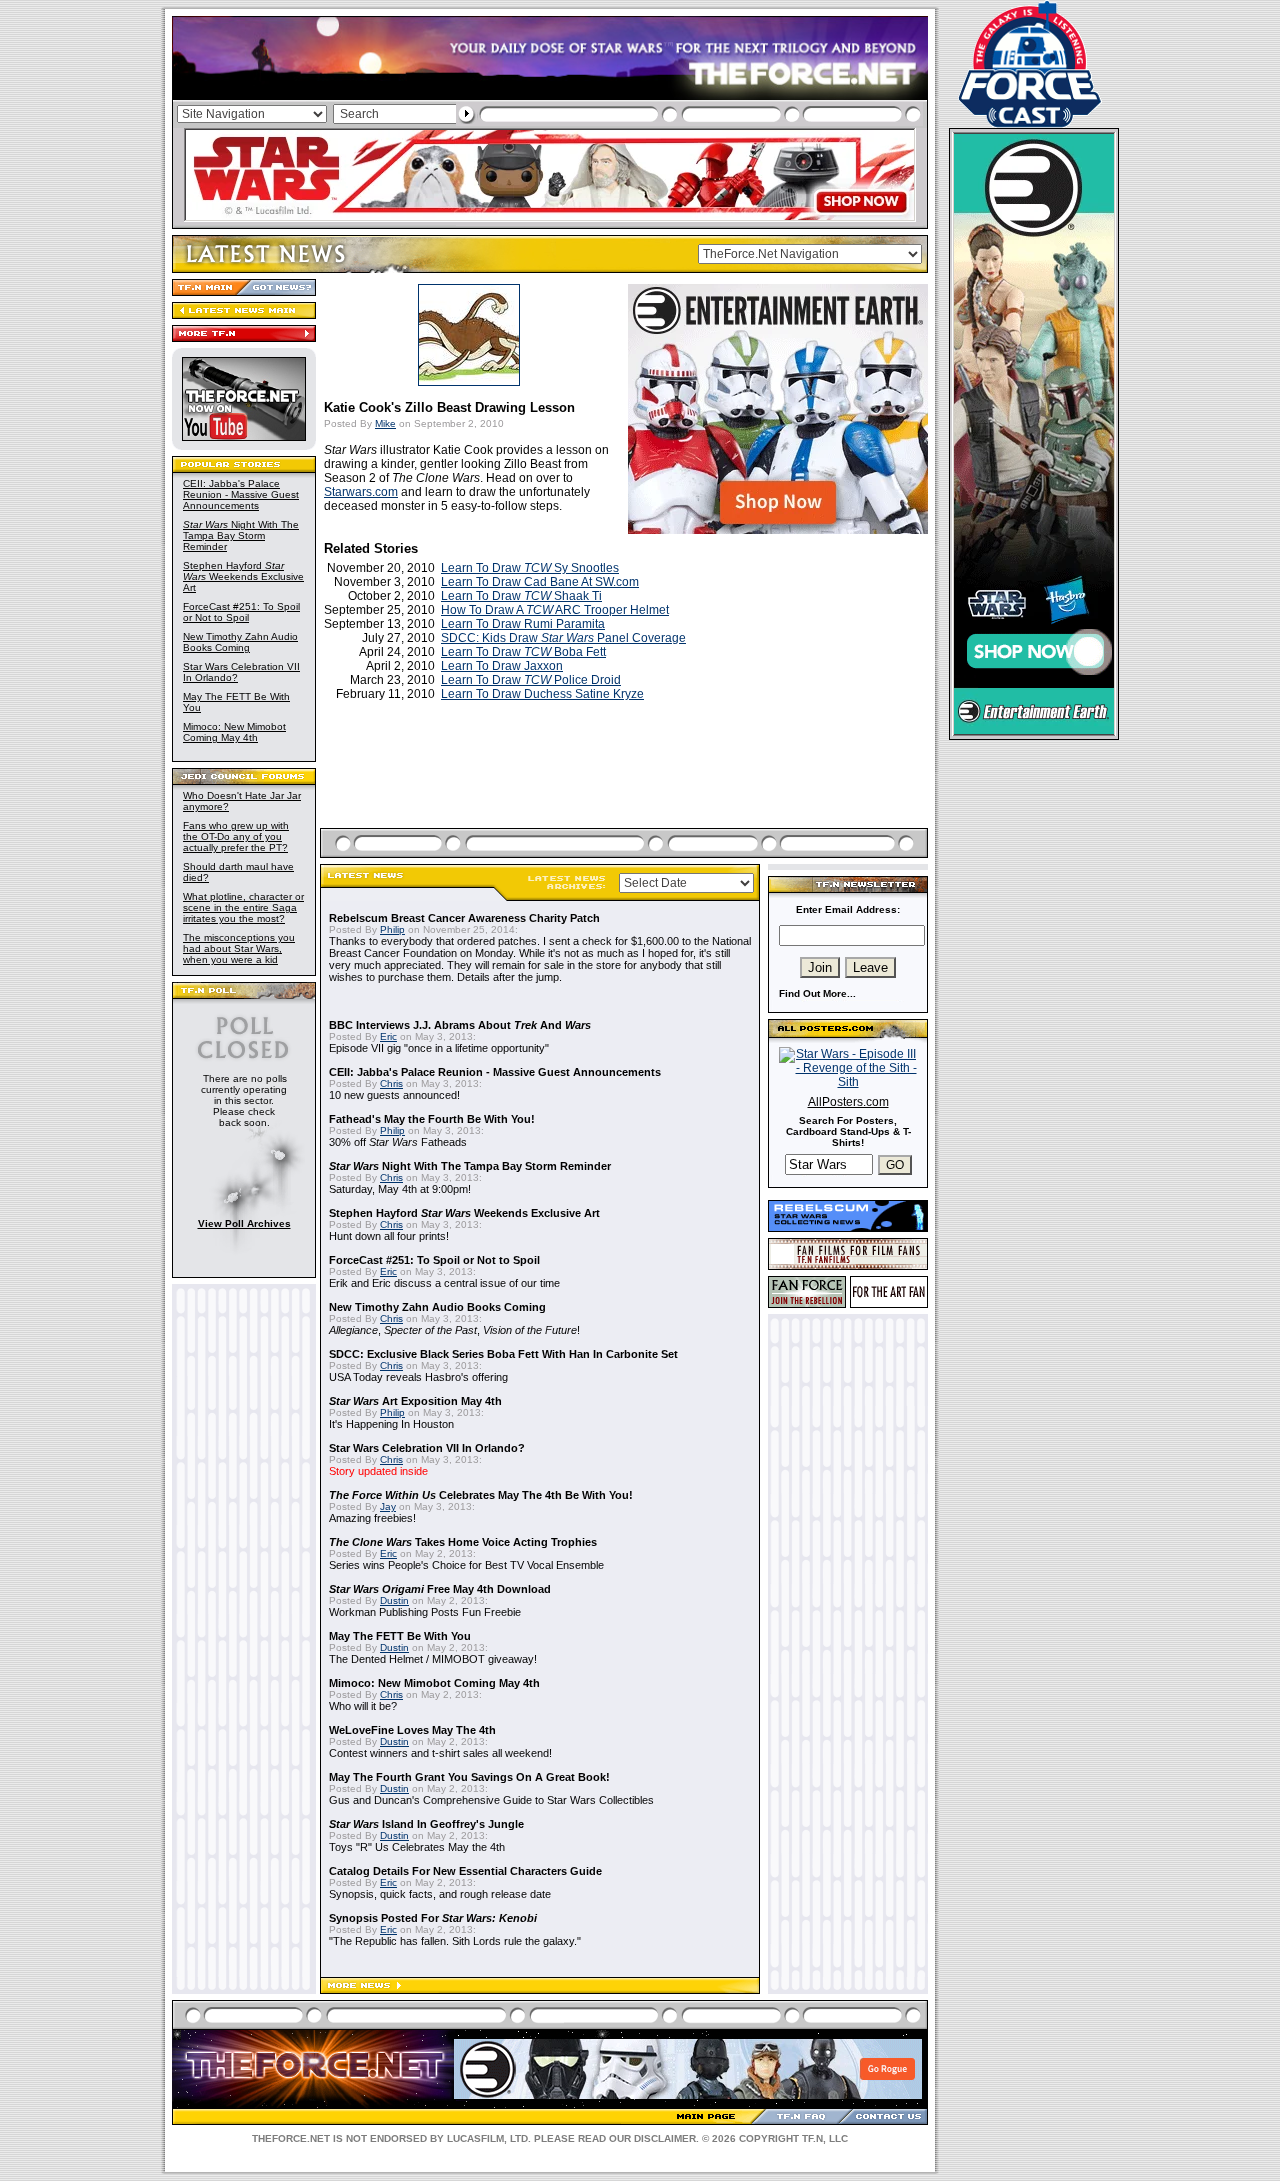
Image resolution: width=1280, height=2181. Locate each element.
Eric (388, 1036)
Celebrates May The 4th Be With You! (481, 1495)
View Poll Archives (244, 1223)
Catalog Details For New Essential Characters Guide (465, 1871)
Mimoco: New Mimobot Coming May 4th (234, 732)
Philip (392, 929)
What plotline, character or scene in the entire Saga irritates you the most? (243, 907)
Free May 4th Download (440, 1589)
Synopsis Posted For (433, 1918)
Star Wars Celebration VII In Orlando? (427, 1448)
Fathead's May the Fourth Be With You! (432, 1119)
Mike (385, 423)
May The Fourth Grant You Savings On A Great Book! (469, 1777)
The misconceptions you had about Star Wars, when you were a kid (239, 948)
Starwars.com (361, 492)
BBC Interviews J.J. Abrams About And (460, 1025)
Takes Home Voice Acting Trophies (463, 1542)
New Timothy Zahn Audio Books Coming (240, 642)
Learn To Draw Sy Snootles (530, 568)
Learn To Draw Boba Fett (523, 652)
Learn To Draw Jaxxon (502, 666)
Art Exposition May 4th (415, 1401)
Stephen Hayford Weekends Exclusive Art (243, 576)
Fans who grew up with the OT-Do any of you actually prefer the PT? (236, 836)
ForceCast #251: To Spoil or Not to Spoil (241, 612)
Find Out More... (817, 993)
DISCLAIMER (665, 2138)
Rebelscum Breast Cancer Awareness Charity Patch (464, 918)
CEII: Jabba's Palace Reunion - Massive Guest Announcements (241, 494)
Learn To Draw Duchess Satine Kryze (542, 694)
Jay (388, 1506)
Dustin (394, 1600)
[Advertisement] (626, 788)
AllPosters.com (848, 1102)
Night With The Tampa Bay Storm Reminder (241, 535)
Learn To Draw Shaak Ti (521, 596)
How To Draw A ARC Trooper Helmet (555, 610)
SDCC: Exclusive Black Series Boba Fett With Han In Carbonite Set (503, 1354)
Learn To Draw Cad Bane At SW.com (540, 582)
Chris (391, 1083)
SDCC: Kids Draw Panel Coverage (563, 638)
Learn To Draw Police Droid (531, 680)
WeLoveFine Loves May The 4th (412, 1730)
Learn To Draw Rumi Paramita (523, 624)
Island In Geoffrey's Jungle (426, 1824)
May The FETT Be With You (400, 1636)
